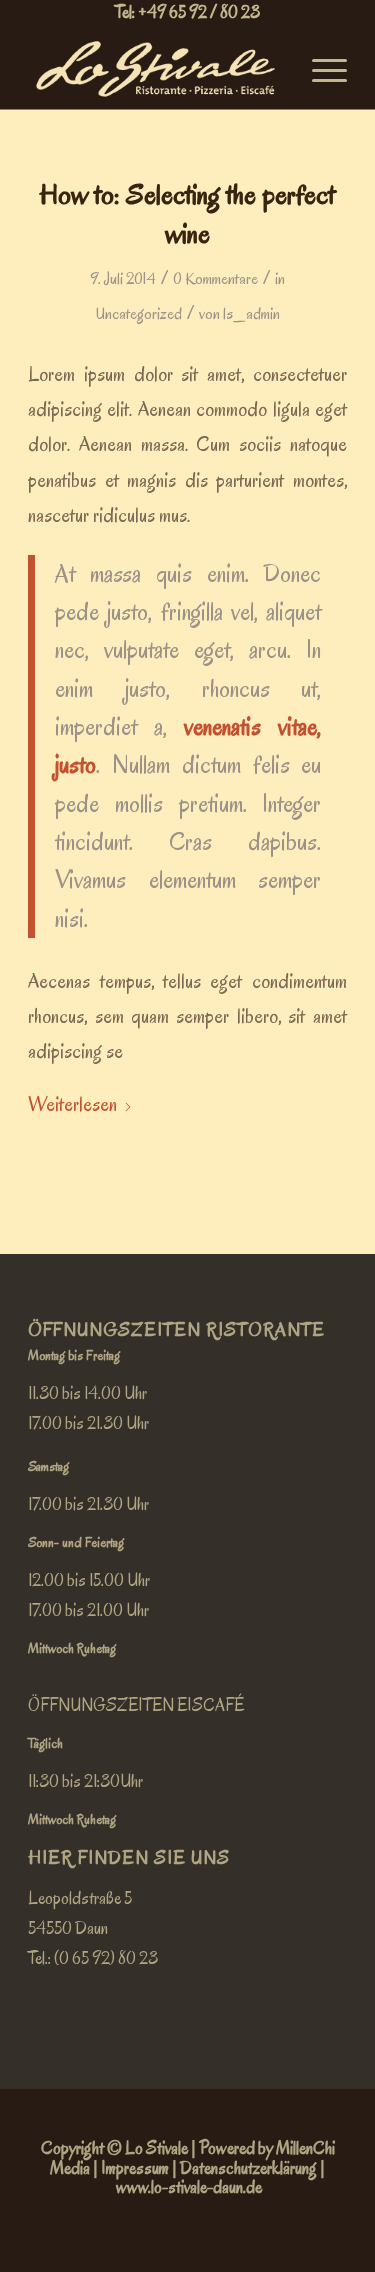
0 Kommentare (215, 278)
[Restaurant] (155, 69)
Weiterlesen (72, 1104)
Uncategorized (139, 313)
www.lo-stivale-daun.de (189, 2187)
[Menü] (319, 69)
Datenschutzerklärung (248, 2168)
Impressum (135, 2168)
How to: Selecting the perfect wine (187, 214)
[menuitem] (319, 69)
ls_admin (251, 313)
